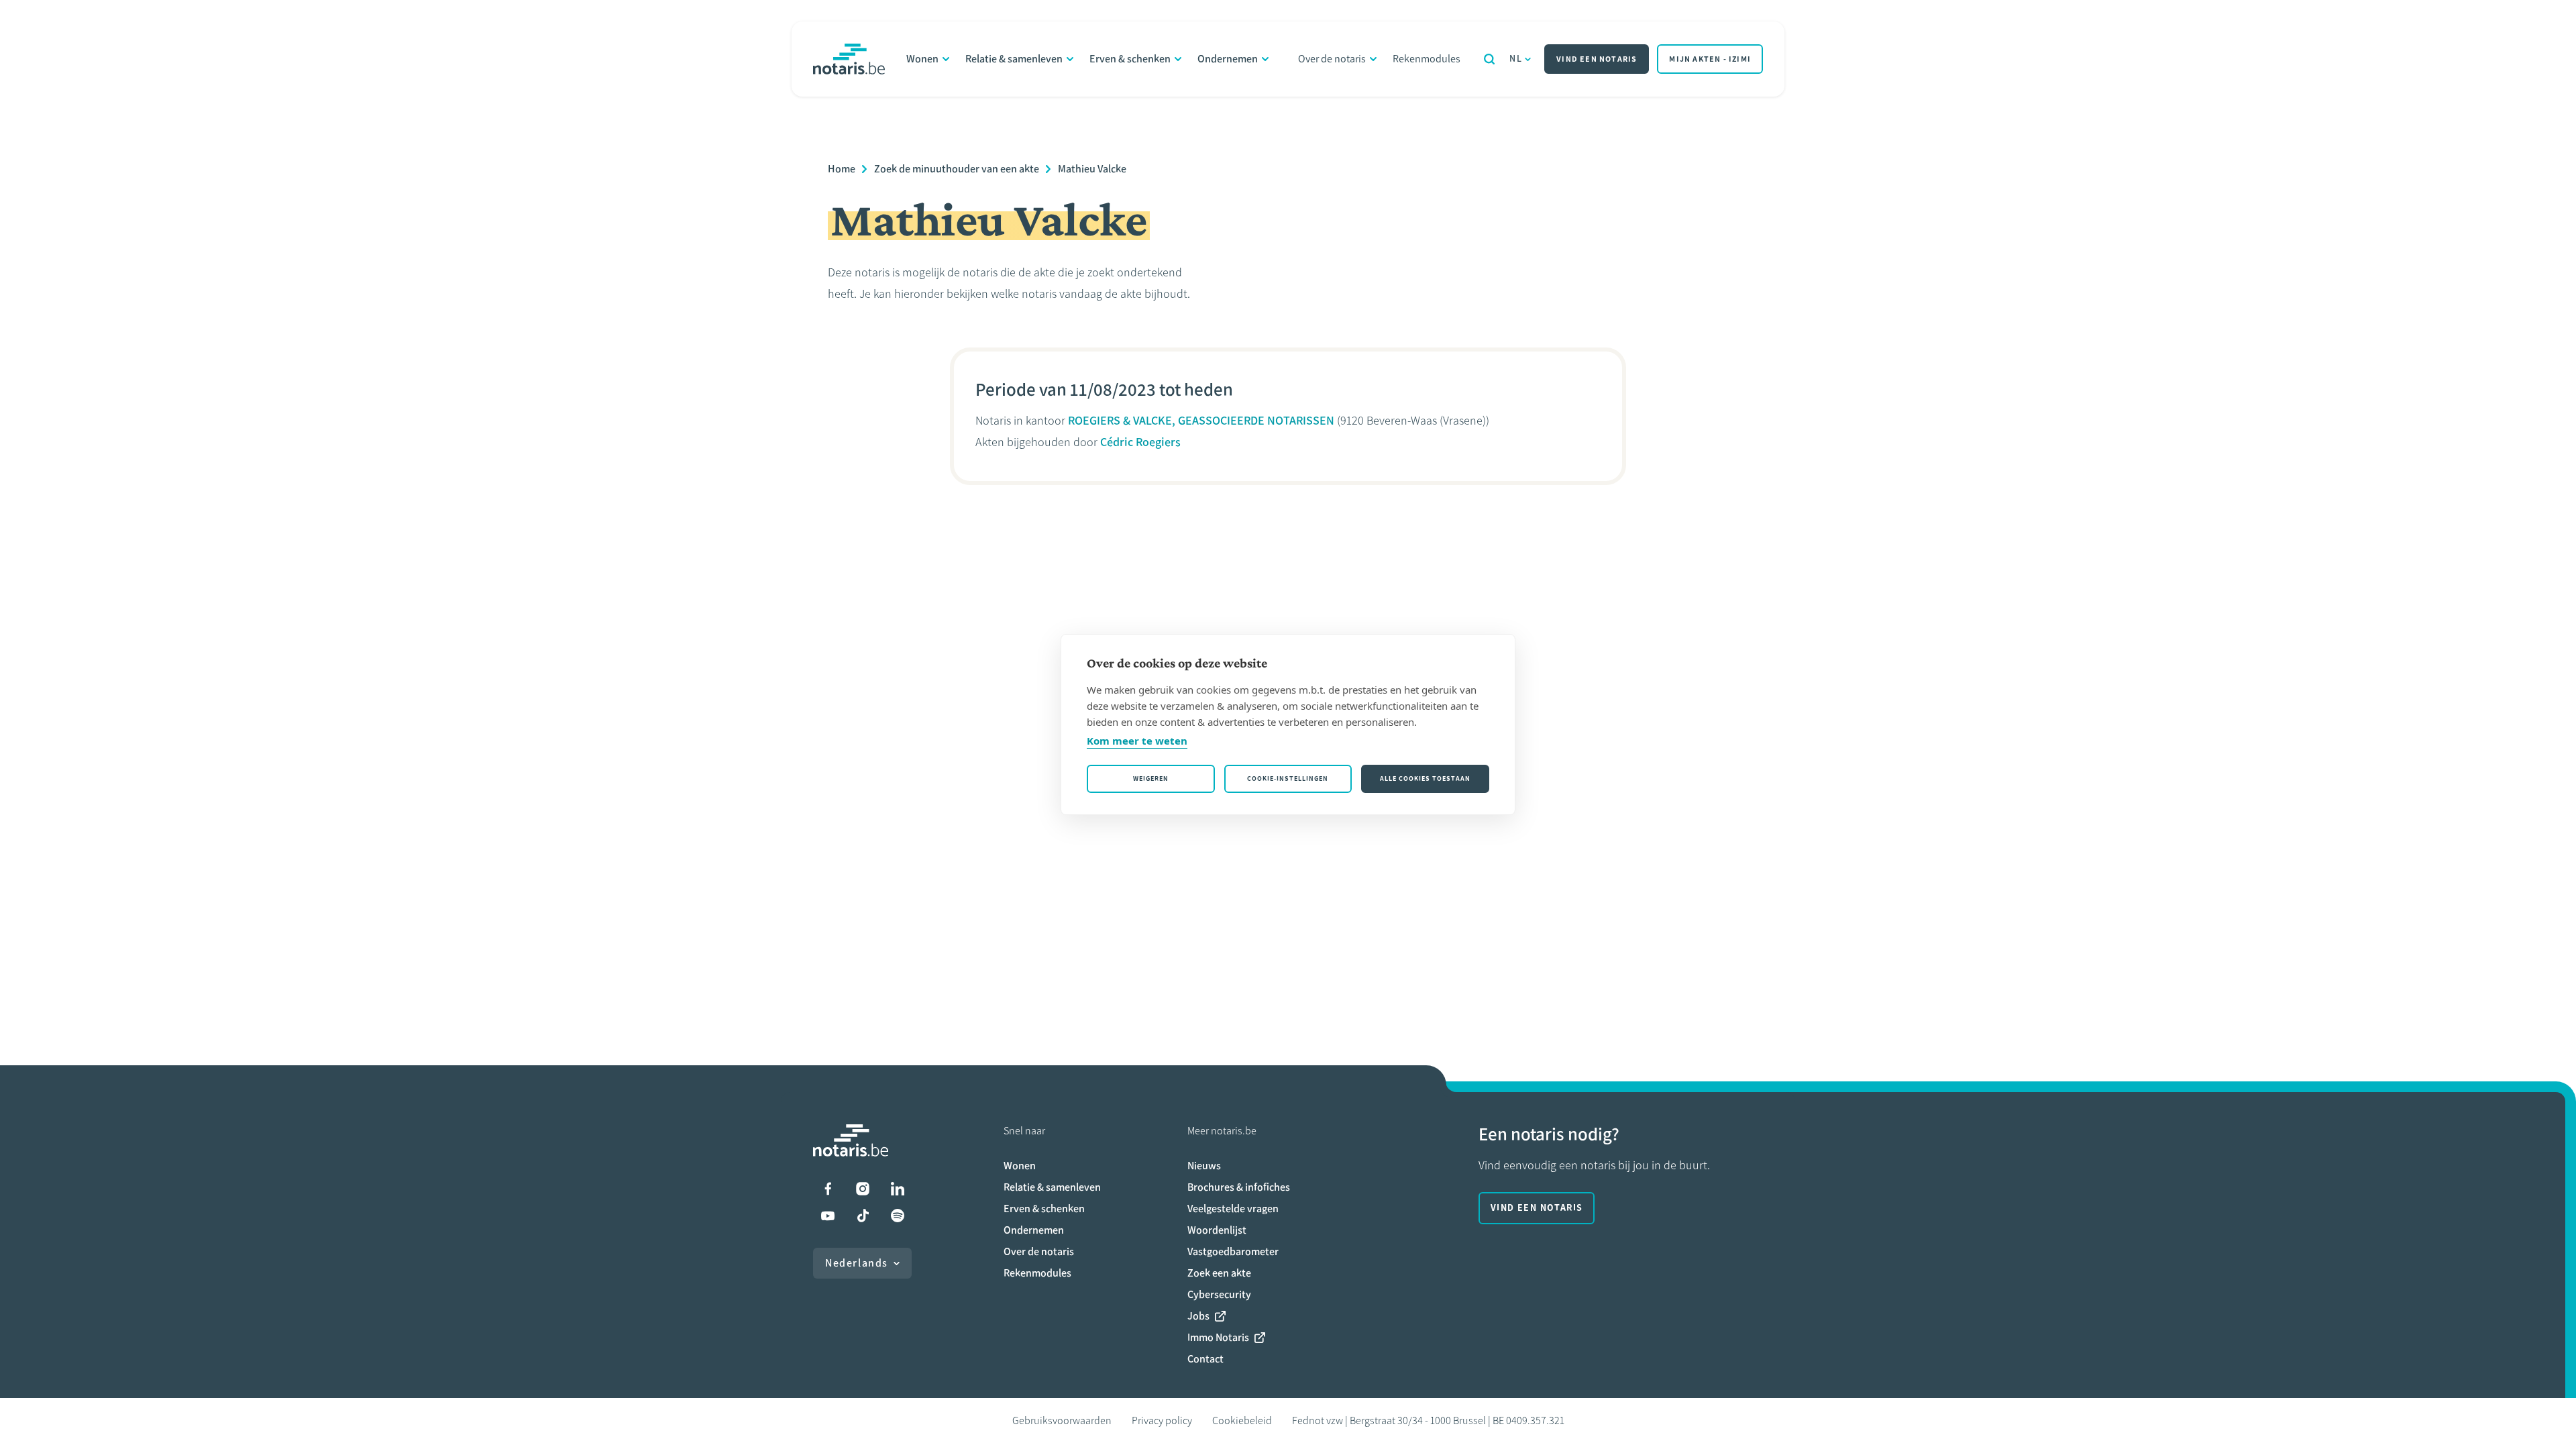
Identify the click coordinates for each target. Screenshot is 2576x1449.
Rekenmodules (1427, 59)
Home (842, 169)
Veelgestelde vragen (1233, 1209)
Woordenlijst (1217, 1230)
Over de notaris (1332, 59)
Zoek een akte (1219, 1273)
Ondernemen (1228, 59)
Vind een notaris (1597, 59)
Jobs (1198, 1316)
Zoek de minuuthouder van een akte (957, 169)
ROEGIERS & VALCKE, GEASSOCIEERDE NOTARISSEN (1201, 421)
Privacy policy (1162, 1420)
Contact (1205, 1359)
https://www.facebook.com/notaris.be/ (828, 1189)
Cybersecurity (1219, 1294)
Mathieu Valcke (1092, 169)
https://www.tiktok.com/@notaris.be (863, 1216)
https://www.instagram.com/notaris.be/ (863, 1189)
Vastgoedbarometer (1233, 1251)
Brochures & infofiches (1239, 1187)
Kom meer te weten (1137, 741)
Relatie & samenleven (1014, 59)
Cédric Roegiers (1140, 442)
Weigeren (1151, 779)
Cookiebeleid (1242, 1420)
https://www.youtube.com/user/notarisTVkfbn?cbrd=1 (828, 1216)
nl (1516, 59)
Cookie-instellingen (1288, 779)
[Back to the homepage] (849, 59)
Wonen (922, 59)
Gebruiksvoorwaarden (1062, 1420)
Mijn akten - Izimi (1710, 59)
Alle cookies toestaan (1425, 779)
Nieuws (1204, 1166)
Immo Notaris (1218, 1337)
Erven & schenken (1130, 59)
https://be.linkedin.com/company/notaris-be (898, 1189)
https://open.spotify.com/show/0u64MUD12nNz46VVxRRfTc (898, 1216)
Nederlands (857, 1263)
